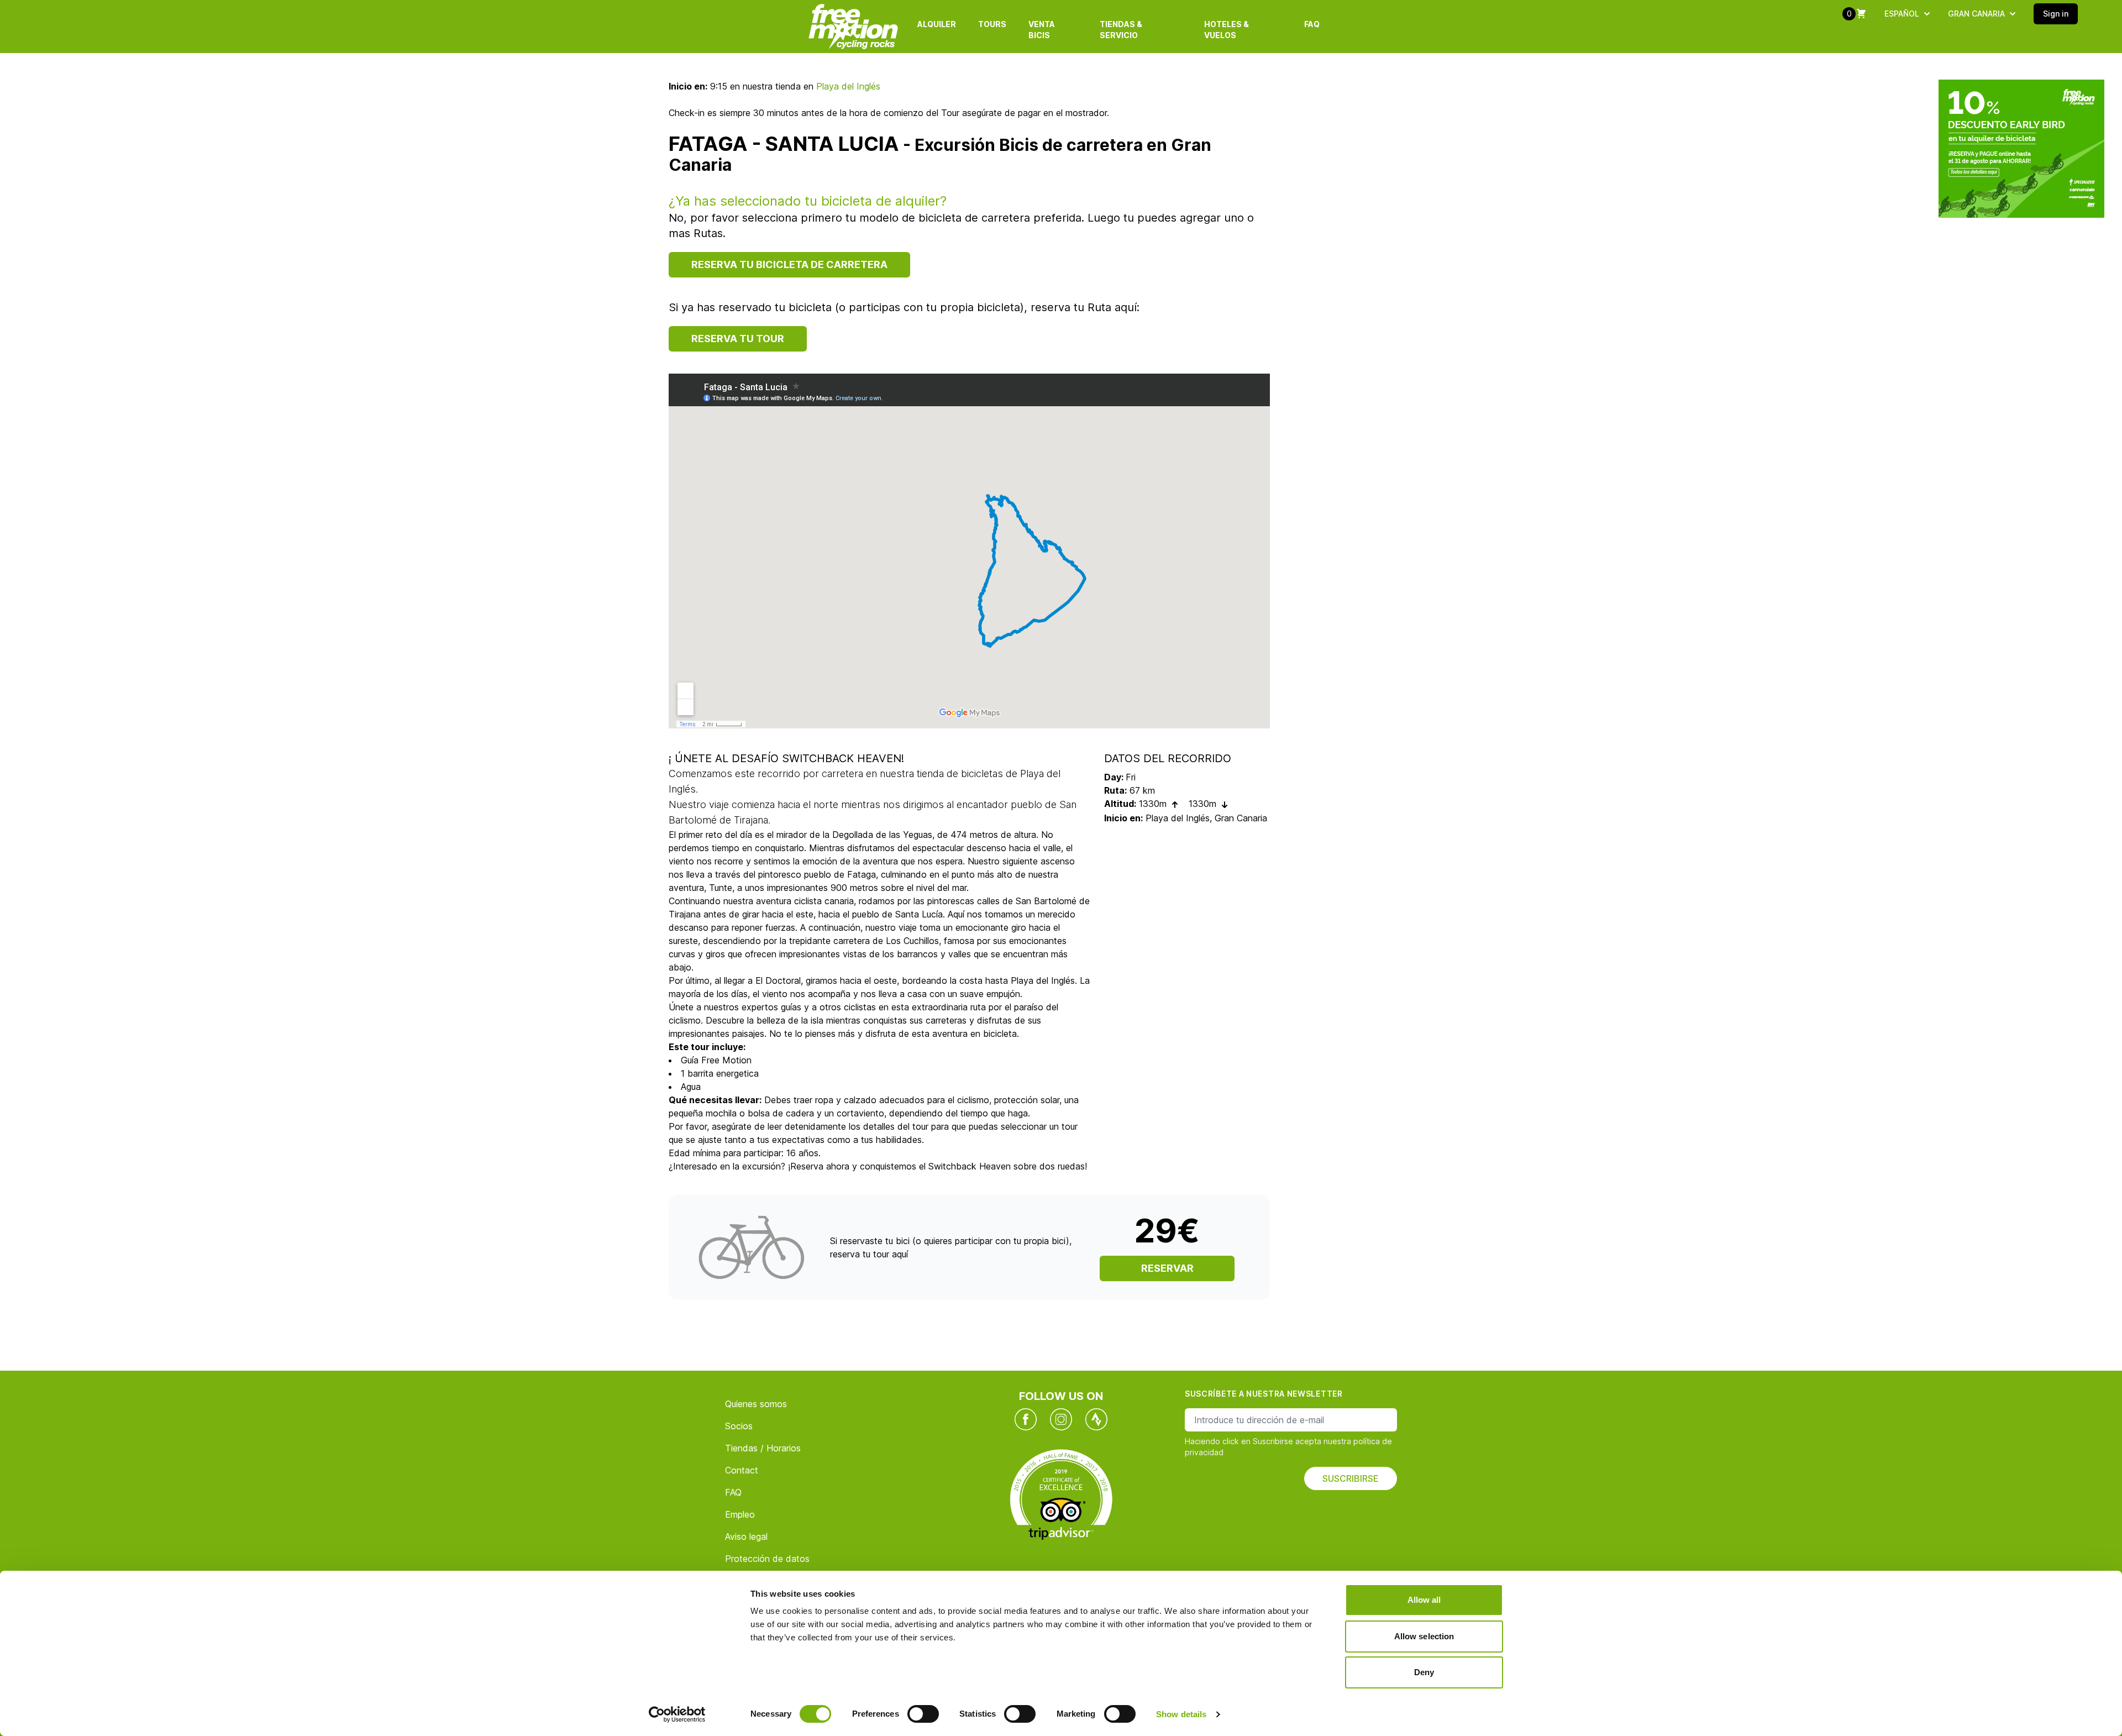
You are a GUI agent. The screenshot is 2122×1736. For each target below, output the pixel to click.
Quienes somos (756, 1404)
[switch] (923, 1714)
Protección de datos (767, 1559)
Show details (1181, 1714)
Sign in (2056, 14)
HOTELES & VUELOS (1227, 30)
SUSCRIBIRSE (1351, 1478)
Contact (742, 1470)
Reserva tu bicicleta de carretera (789, 264)
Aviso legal (746, 1536)
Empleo (740, 1514)
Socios (739, 1426)
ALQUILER (937, 24)
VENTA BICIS (1042, 30)
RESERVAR (1167, 1268)
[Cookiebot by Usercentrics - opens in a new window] (677, 1714)
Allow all (1424, 1600)
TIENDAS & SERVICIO (1121, 30)
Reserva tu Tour (738, 339)
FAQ (1312, 24)
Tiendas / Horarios (763, 1448)
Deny (1424, 1672)
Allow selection (1424, 1636)
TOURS (992, 24)
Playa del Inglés (848, 86)
